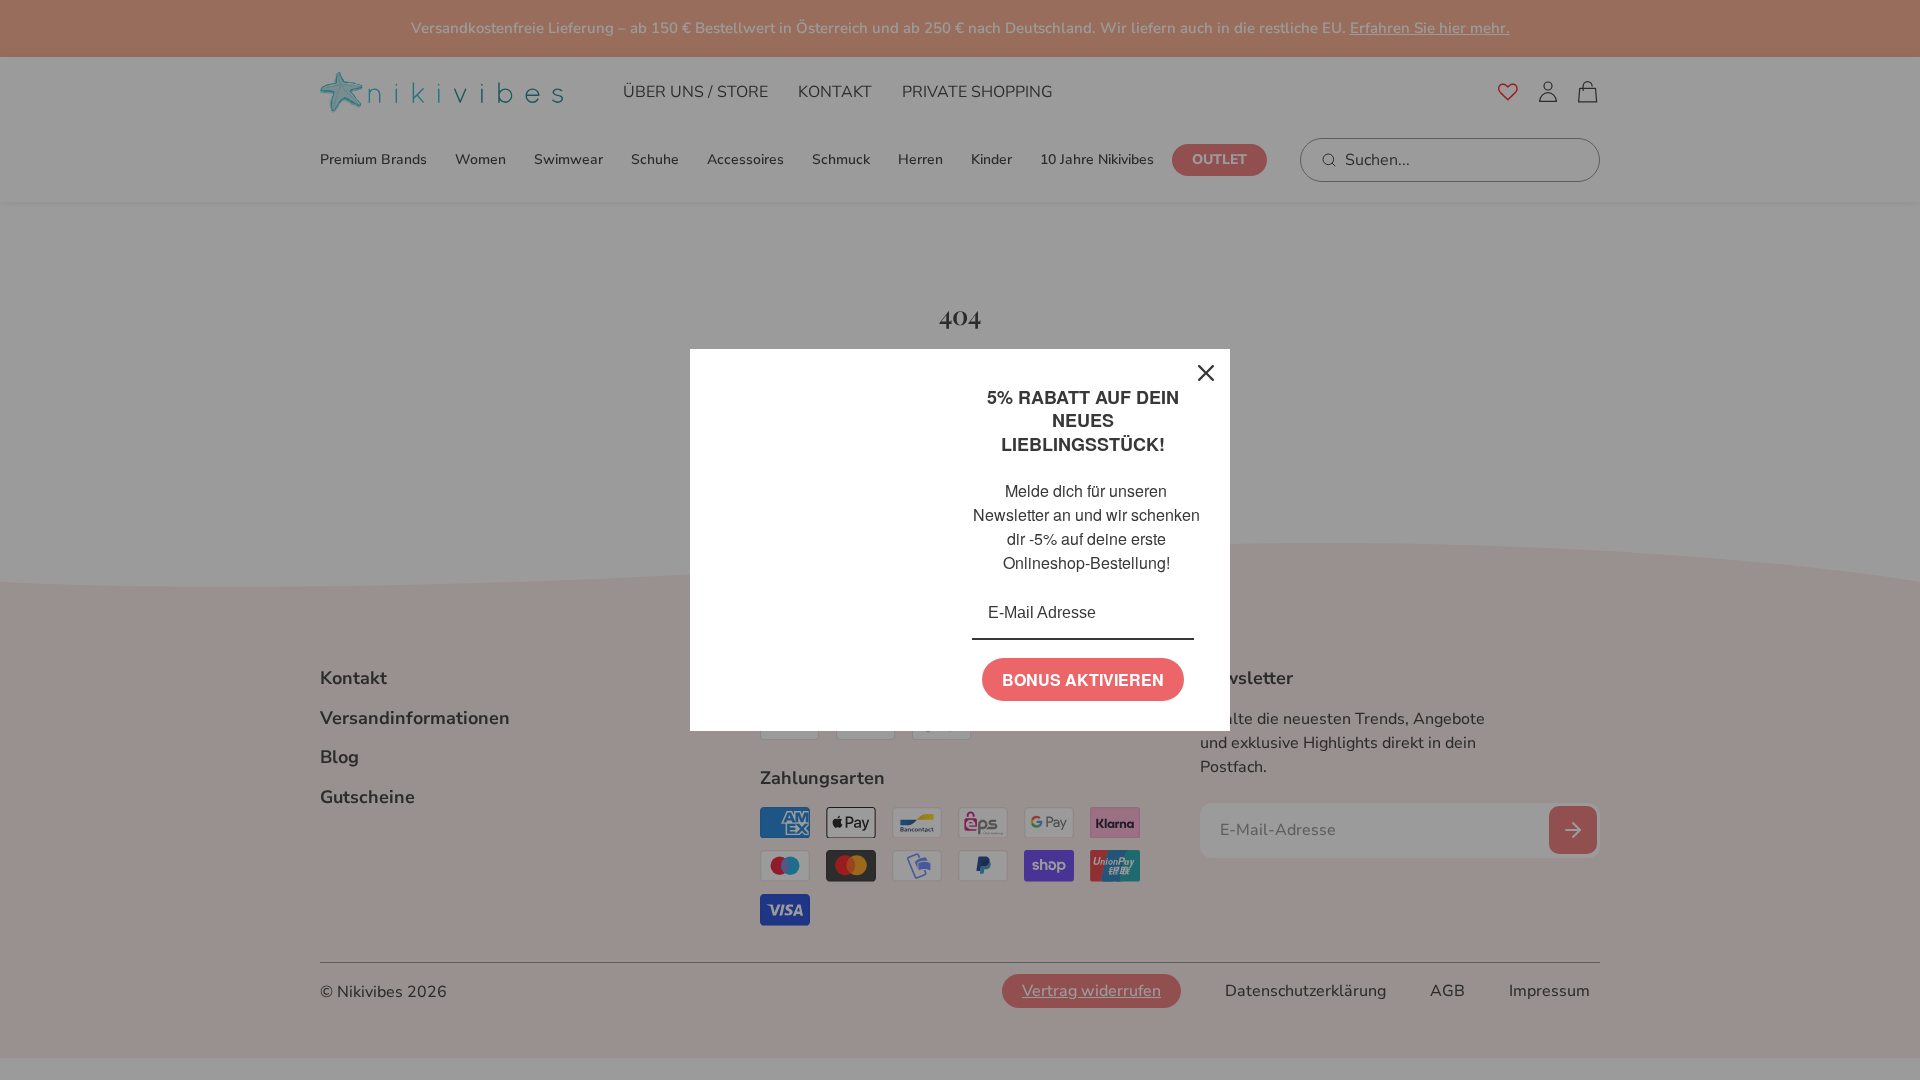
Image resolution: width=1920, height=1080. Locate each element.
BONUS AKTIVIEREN (1083, 679)
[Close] (1206, 373)
